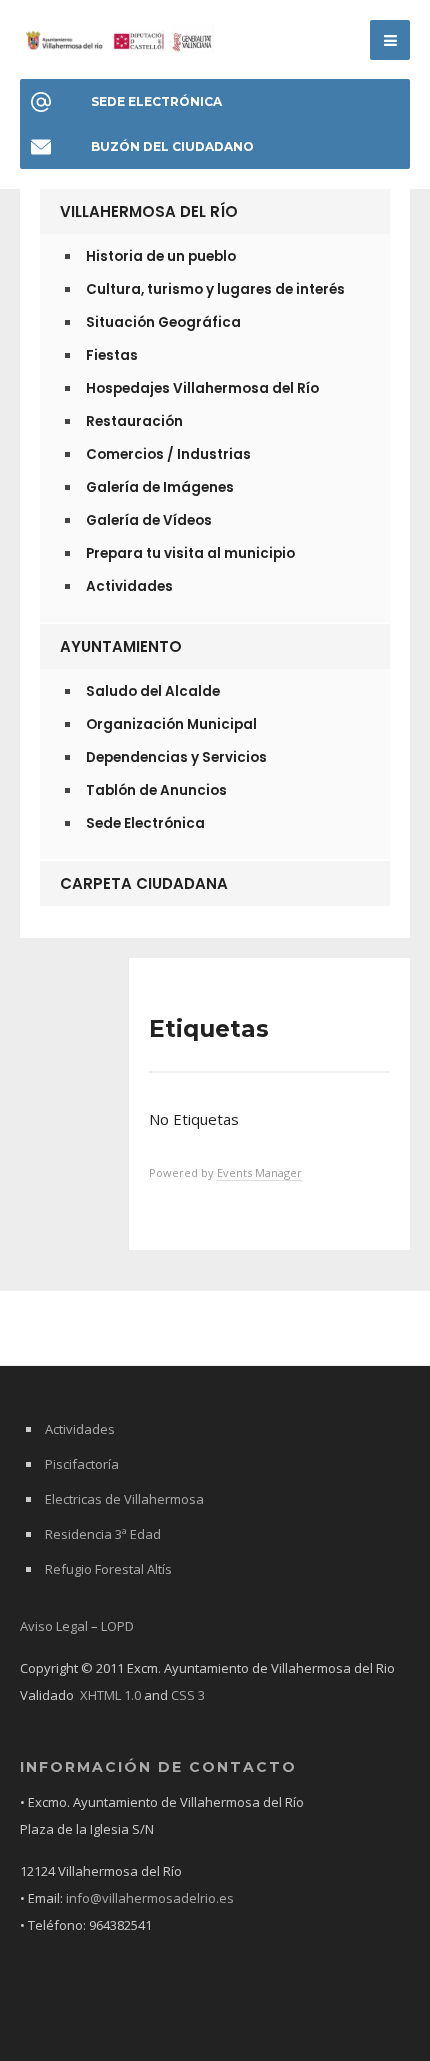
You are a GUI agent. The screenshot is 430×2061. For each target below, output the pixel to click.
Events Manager (259, 1172)
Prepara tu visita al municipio (190, 553)
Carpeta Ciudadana (144, 883)
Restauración (134, 421)
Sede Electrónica (156, 101)
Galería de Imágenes (160, 487)
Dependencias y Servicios (176, 757)
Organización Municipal (171, 724)
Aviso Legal (54, 1626)
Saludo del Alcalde (153, 691)
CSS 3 (188, 1695)
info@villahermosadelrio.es (150, 1898)
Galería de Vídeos (149, 520)
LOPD (117, 1626)
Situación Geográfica (163, 322)
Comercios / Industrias (168, 454)
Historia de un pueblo (161, 256)
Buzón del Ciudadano (172, 146)
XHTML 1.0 (110, 1695)
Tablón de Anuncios (156, 790)
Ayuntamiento (121, 646)
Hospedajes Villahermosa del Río (202, 388)
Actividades (129, 586)
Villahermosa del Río (149, 211)
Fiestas (112, 355)
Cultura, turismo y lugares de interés (215, 289)
